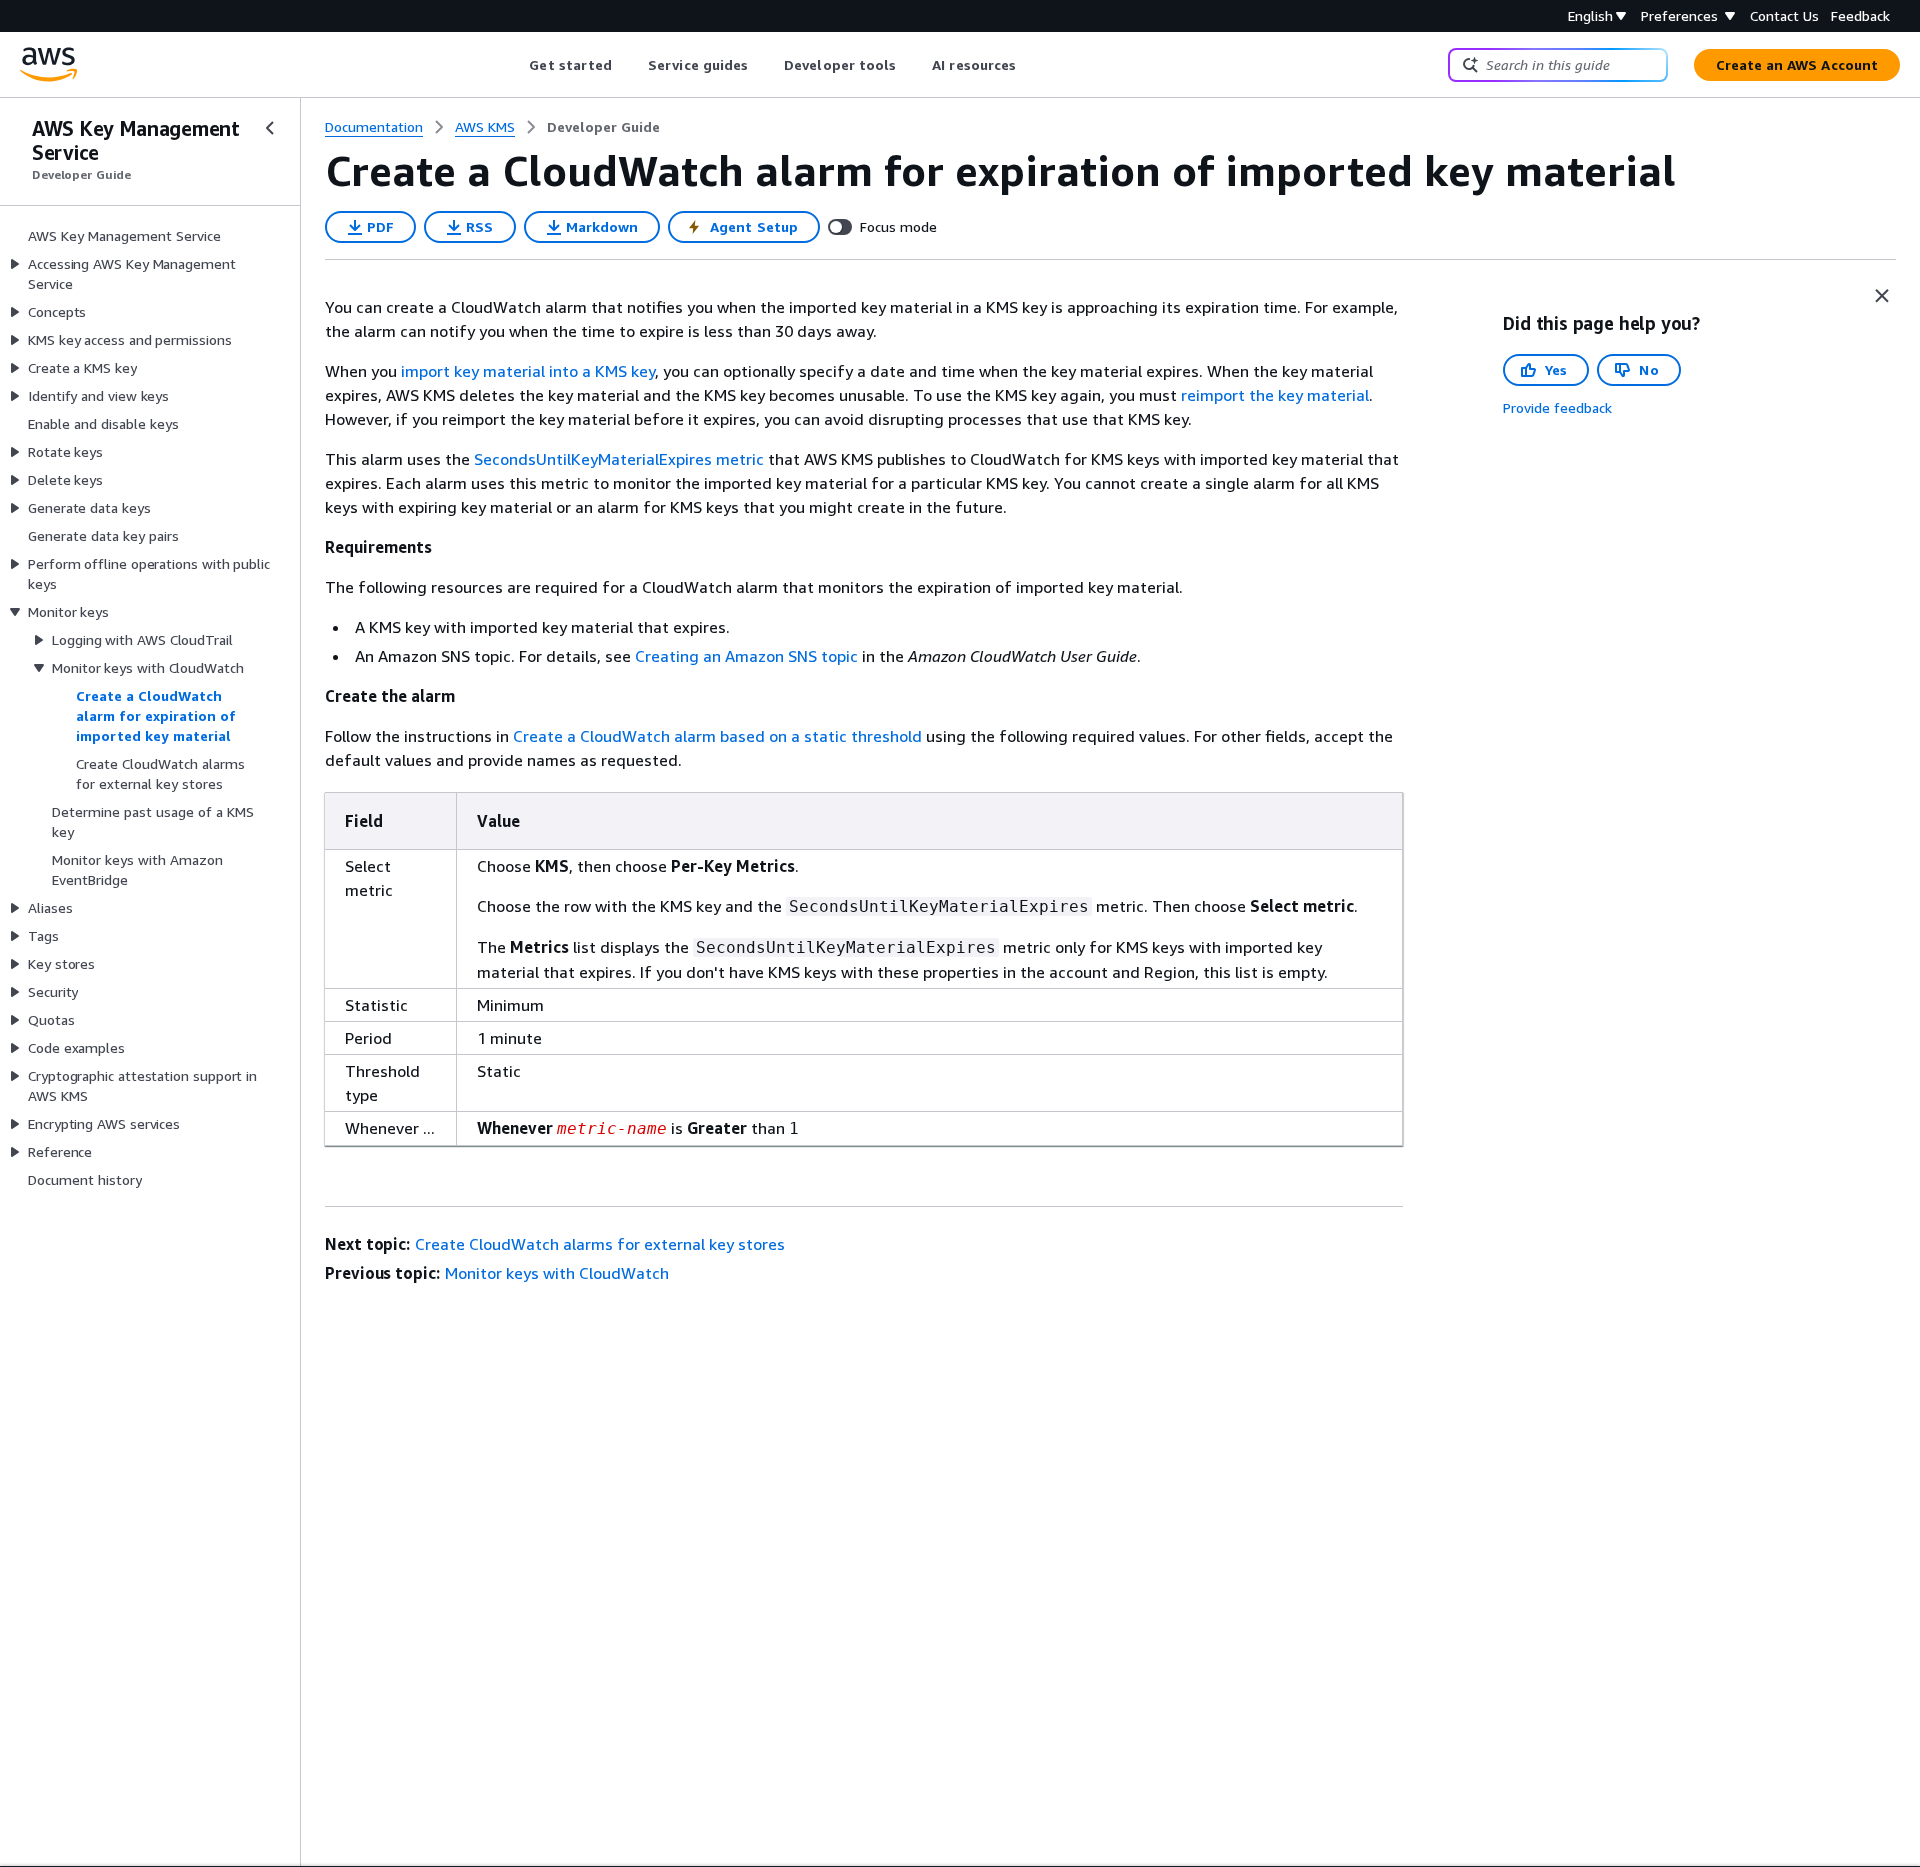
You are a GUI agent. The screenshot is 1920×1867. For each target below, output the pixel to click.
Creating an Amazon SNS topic (746, 656)
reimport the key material (1275, 395)
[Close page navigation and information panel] (1882, 296)
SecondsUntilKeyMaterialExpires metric (619, 459)
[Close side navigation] (270, 128)
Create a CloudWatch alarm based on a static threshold (717, 736)
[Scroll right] (1031, 65)
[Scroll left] (514, 65)
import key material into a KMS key (528, 371)
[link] (603, 127)
